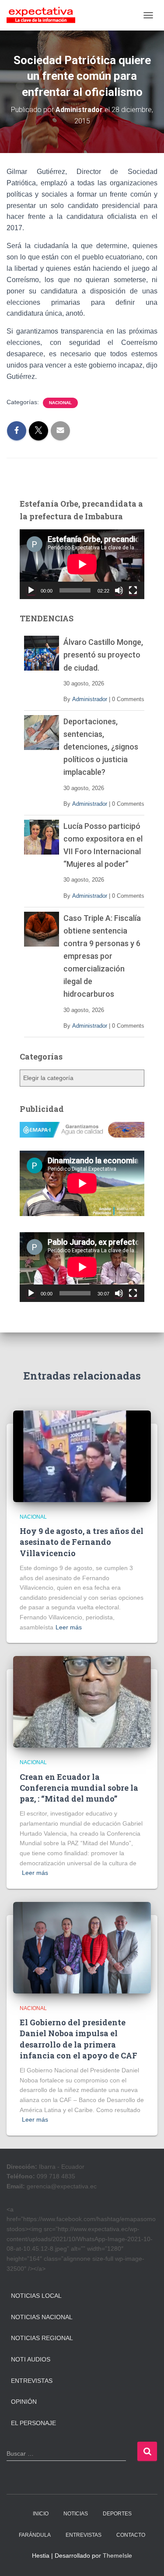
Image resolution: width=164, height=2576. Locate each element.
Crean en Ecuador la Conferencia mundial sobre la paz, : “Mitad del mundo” (79, 1788)
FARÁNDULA (35, 2535)
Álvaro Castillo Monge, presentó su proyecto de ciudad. (103, 655)
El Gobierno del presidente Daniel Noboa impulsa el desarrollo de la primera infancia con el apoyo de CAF (79, 2039)
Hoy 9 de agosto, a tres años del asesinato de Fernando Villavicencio (82, 1542)
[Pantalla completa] (133, 590)
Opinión (24, 2402)
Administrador (90, 699)
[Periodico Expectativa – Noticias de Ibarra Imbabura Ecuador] (44, 15)
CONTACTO (131, 2535)
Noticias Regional (42, 2338)
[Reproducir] (31, 590)
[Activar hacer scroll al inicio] (147, 2559)
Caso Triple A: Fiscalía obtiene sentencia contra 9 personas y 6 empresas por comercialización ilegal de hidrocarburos (102, 956)
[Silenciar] (119, 590)
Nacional (60, 403)
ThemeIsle (117, 2556)
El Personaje (33, 2423)
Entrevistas (32, 2381)
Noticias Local (36, 2296)
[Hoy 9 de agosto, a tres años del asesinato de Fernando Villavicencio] (82, 1456)
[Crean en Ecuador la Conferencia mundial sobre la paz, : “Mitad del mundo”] (82, 1701)
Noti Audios (31, 2359)
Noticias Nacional (42, 2317)
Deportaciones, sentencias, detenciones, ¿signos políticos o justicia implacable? (101, 747)
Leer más (69, 1627)
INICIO (41, 2514)
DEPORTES (117, 2514)
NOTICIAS (76, 2514)
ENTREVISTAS (84, 2535)
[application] (82, 564)
